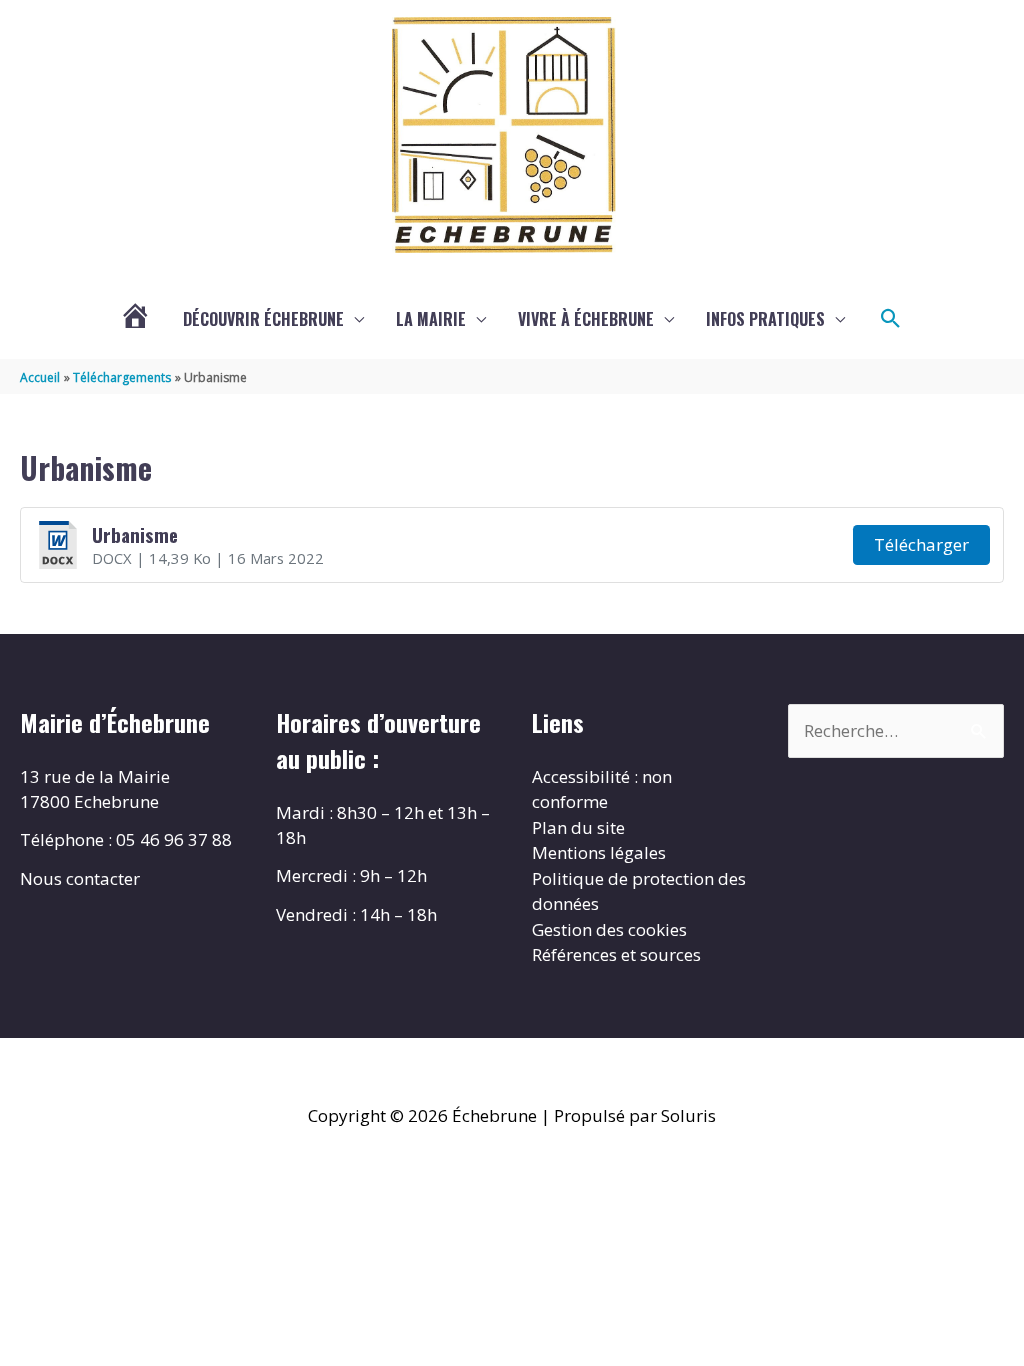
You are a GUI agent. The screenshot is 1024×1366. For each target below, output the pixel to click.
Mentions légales (599, 852)
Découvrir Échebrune (263, 319)
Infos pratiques (765, 319)
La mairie (431, 319)
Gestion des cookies (609, 929)
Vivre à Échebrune (586, 319)
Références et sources (616, 954)
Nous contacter (80, 878)
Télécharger (921, 544)
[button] (891, 319)
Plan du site (578, 827)
